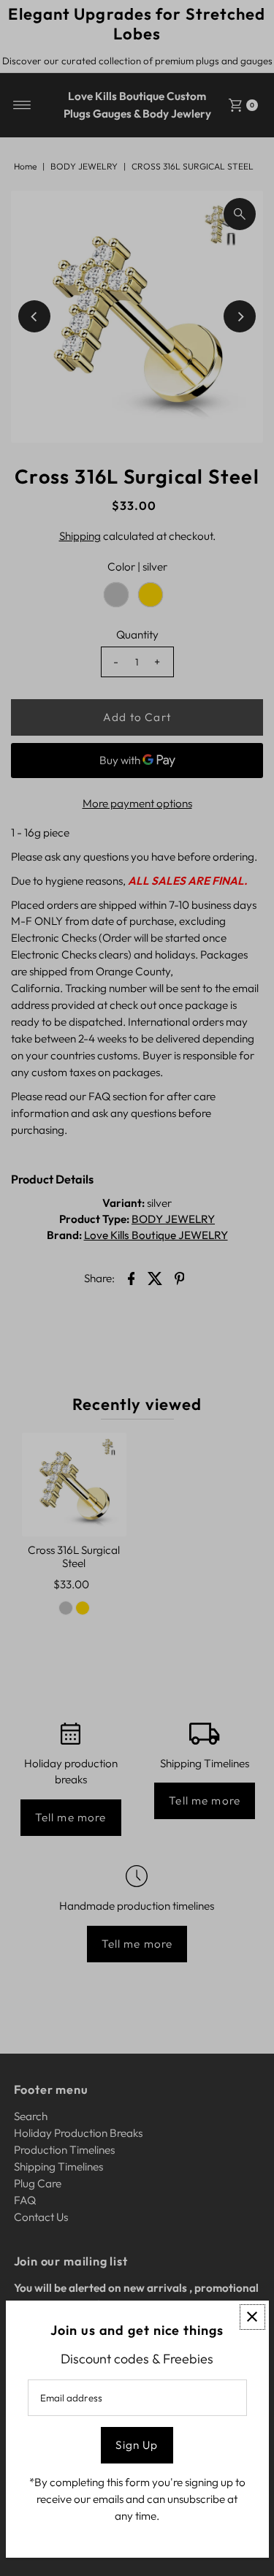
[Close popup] (252, 2317)
